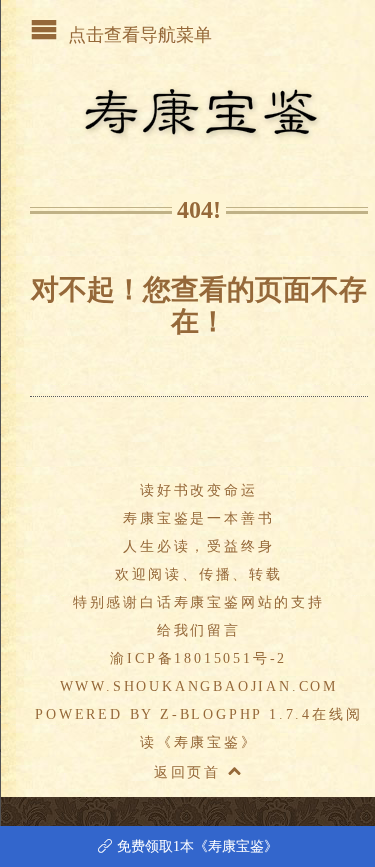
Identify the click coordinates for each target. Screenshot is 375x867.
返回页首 (191, 772)
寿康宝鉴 (207, 742)
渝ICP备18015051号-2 (198, 658)
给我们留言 (199, 630)
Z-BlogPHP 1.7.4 (236, 714)
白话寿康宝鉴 (190, 602)
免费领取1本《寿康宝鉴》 (188, 846)
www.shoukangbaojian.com (199, 686)
